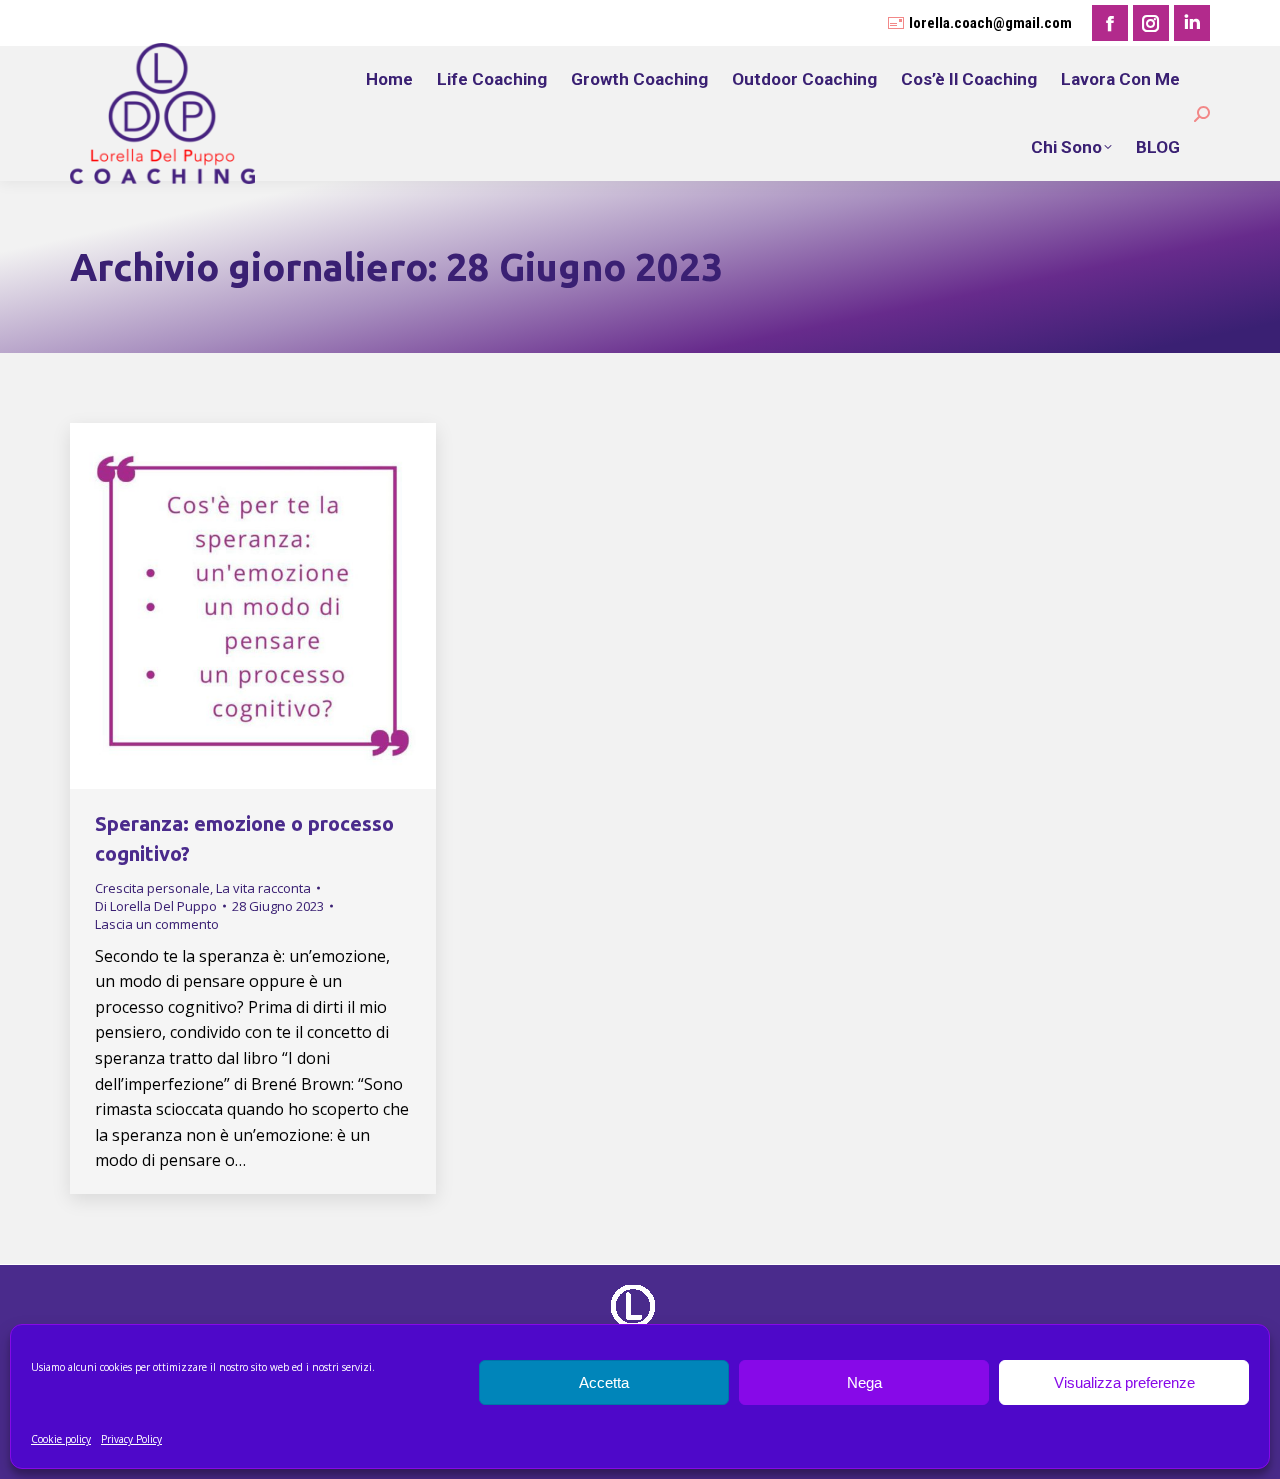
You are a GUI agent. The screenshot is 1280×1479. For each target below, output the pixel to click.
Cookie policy (61, 1439)
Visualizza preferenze (1124, 1382)
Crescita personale (152, 888)
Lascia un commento (157, 924)
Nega (864, 1382)
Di (156, 906)
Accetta (604, 1382)
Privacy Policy (131, 1439)
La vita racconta (263, 888)
